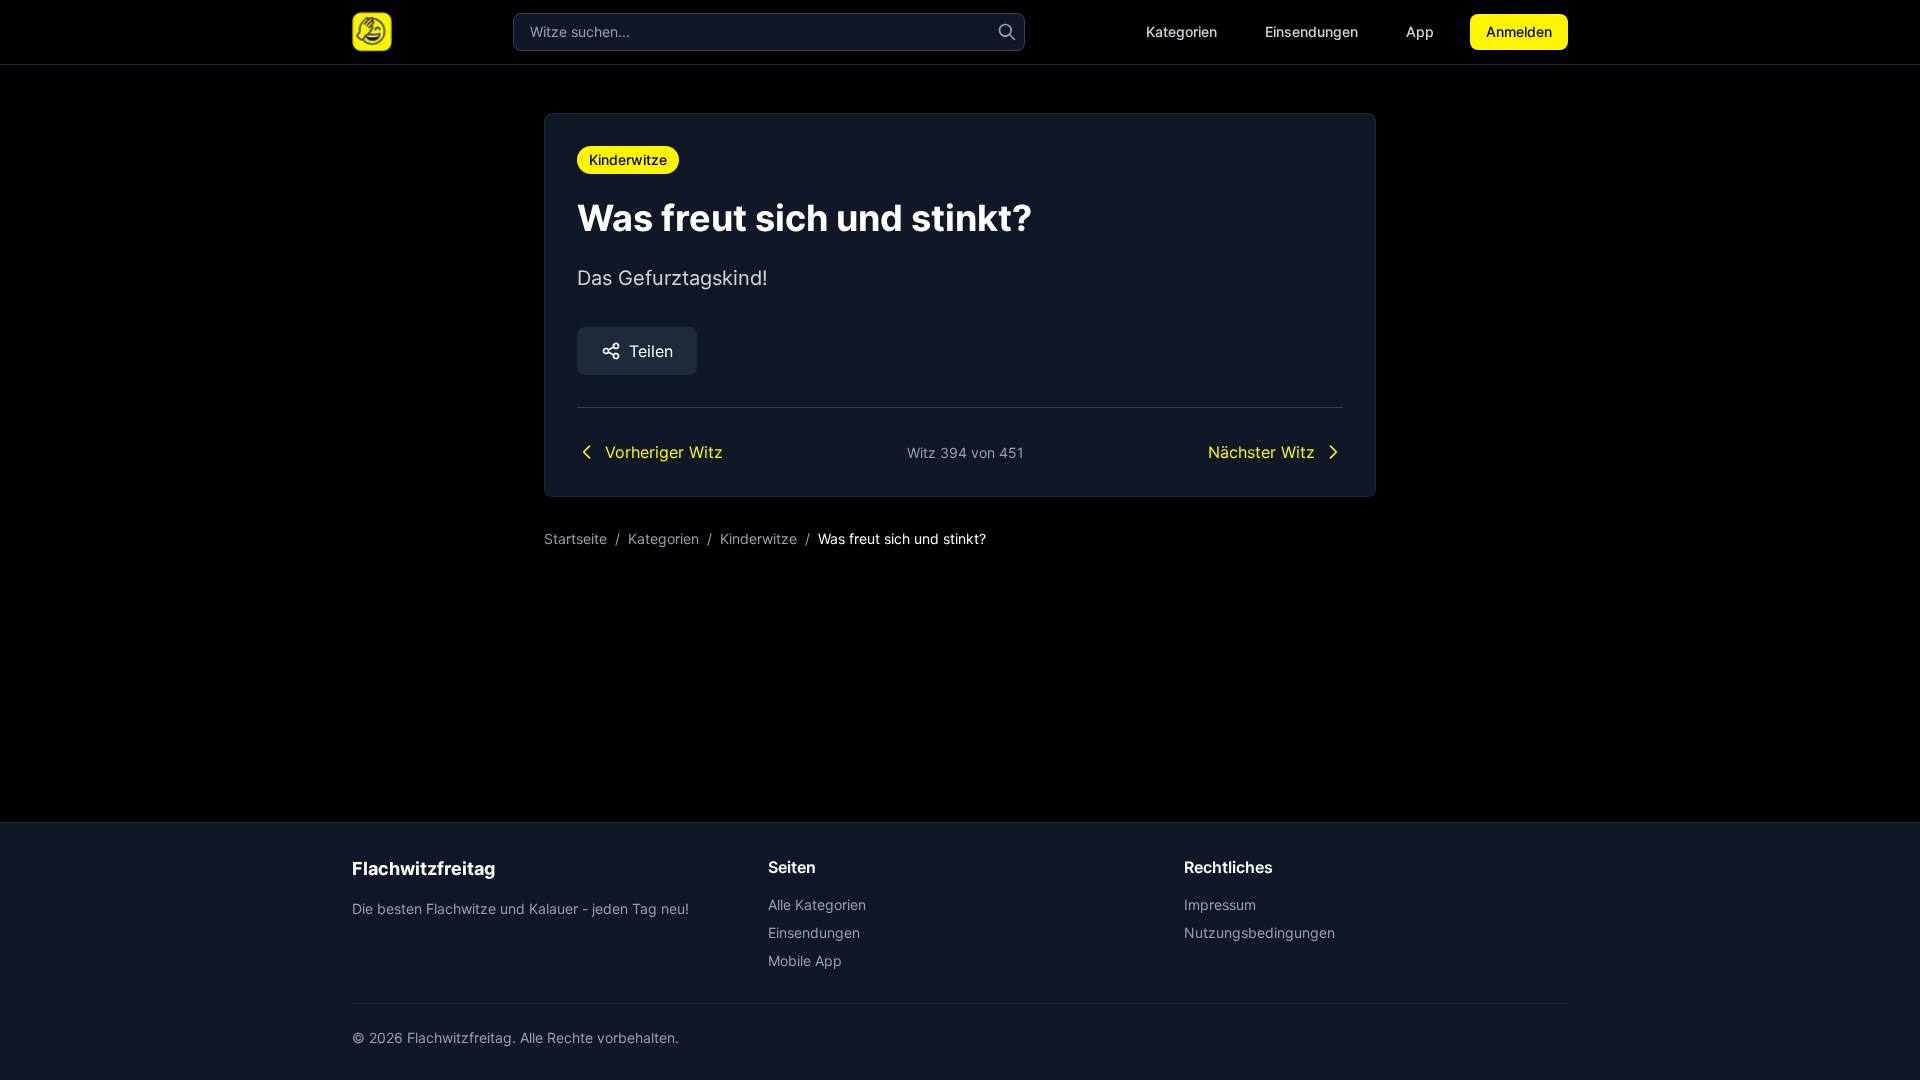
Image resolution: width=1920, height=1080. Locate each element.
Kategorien (1181, 31)
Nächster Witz (1261, 452)
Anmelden (1519, 31)
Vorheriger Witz (664, 452)
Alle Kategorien (817, 904)
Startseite (575, 538)
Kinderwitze (628, 159)
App (1420, 31)
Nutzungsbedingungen (1259, 932)
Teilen (651, 351)
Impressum (1220, 904)
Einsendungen (1311, 31)
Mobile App (805, 960)
